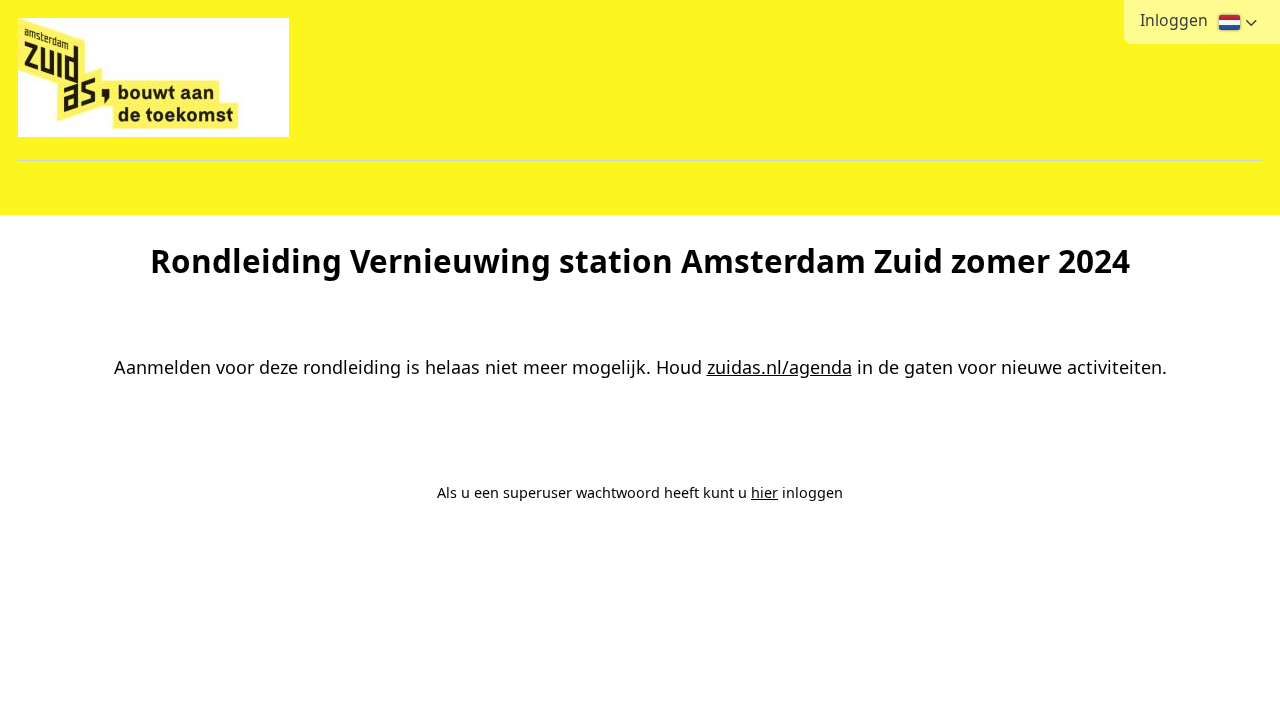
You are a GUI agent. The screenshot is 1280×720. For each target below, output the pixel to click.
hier (764, 492)
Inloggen (1174, 20)
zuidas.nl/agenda (779, 367)
